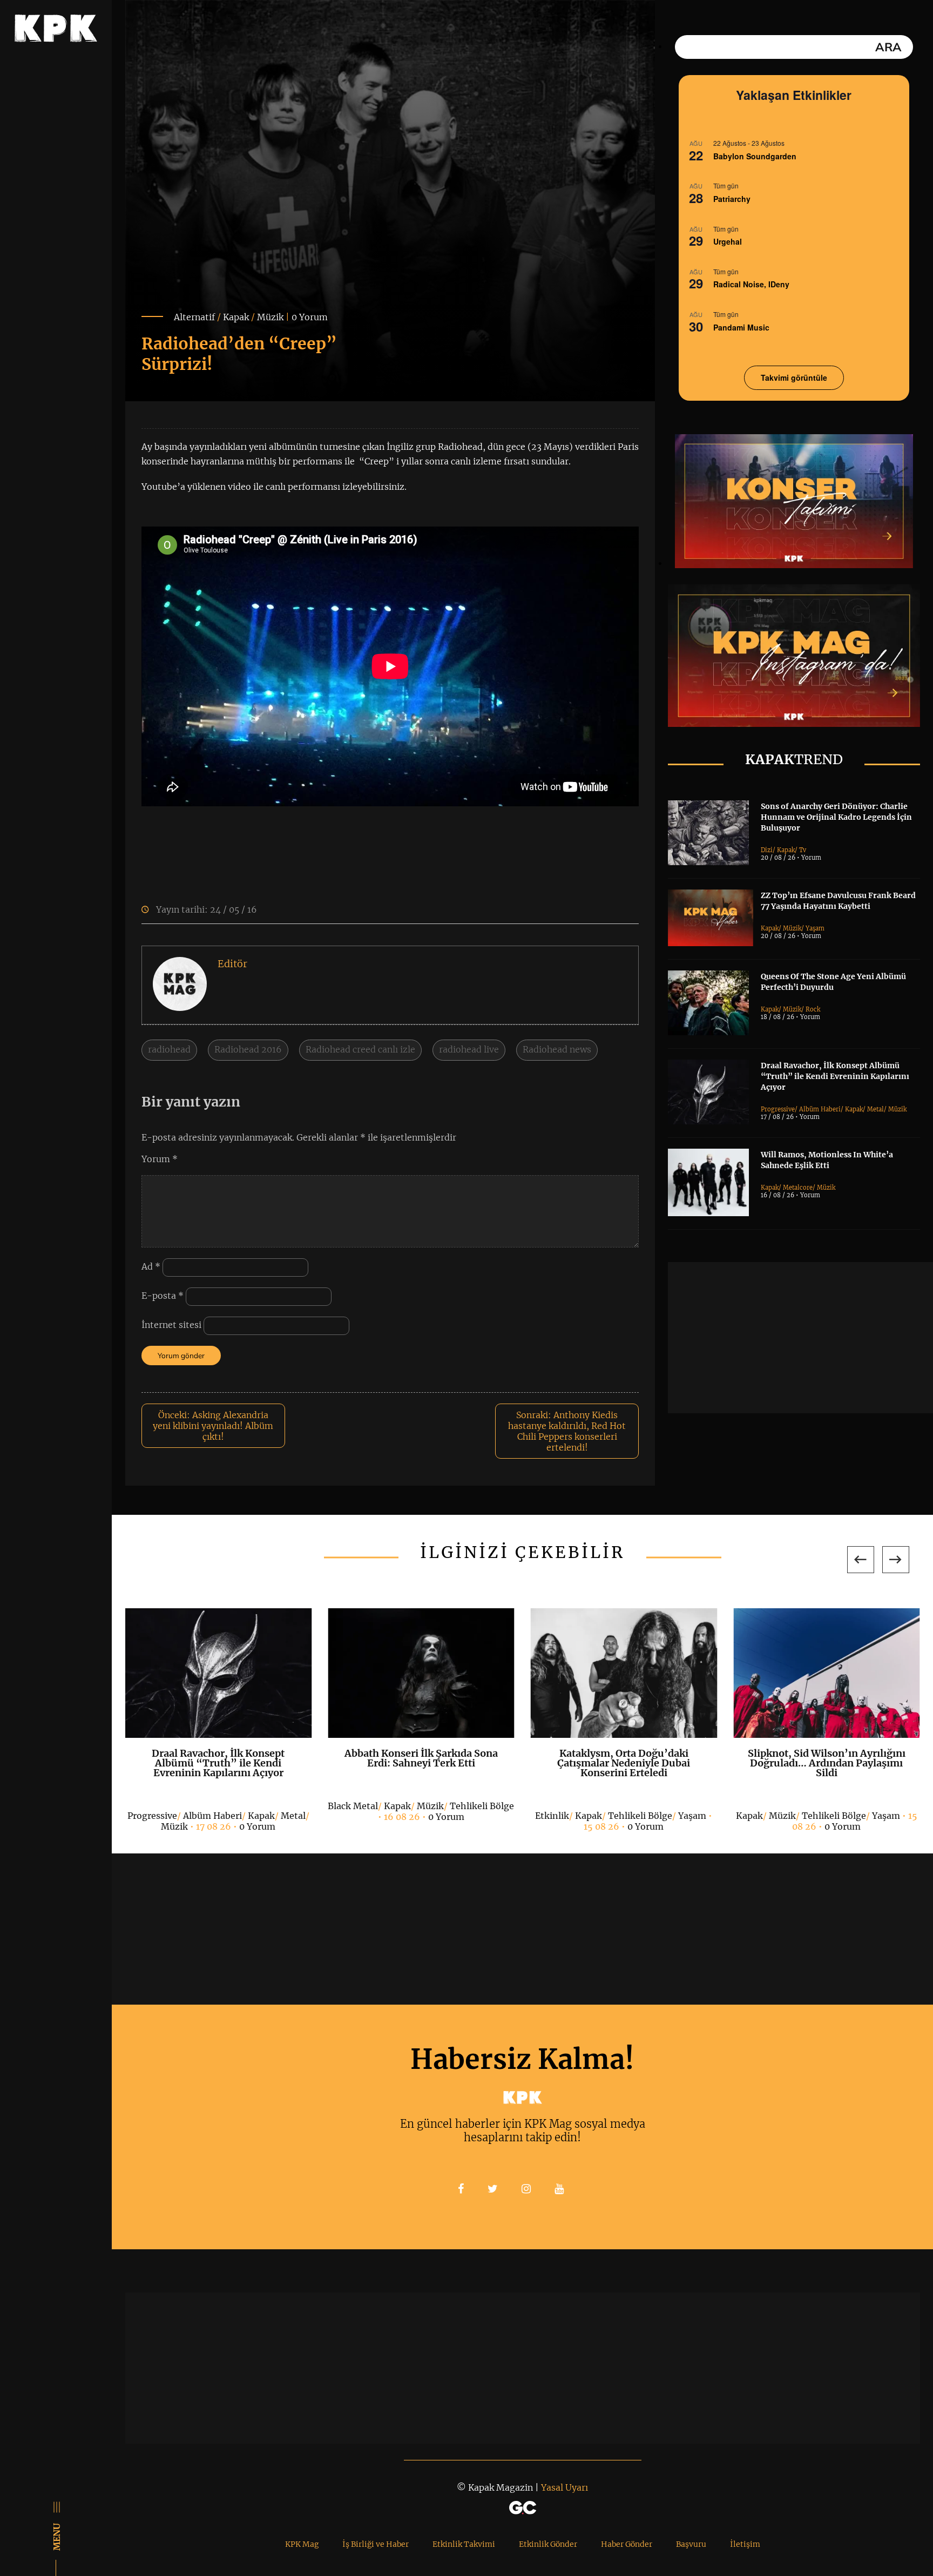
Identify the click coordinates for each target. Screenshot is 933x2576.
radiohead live (469, 1049)
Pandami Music (741, 327)
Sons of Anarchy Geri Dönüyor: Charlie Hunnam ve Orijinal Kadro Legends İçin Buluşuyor (836, 817)
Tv (803, 850)
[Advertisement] (800, 1338)
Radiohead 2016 (248, 1049)
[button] (861, 1560)
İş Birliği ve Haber (376, 2544)
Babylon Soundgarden (755, 156)
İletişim (745, 2544)
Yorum (160, 1159)
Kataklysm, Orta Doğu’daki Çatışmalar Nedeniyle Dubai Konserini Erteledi (624, 1763)
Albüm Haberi (820, 1109)
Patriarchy (732, 199)
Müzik (270, 317)
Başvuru (691, 2544)
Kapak (236, 317)
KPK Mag (302, 2544)
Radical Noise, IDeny (751, 284)
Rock (813, 1009)
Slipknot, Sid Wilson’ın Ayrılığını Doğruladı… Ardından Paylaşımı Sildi (827, 1763)
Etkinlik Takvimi (464, 2544)
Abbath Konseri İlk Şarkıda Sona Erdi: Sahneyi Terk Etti (421, 1758)
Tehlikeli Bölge (482, 1806)
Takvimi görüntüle (794, 377)
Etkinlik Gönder (548, 2544)
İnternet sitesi (171, 1325)
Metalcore (798, 1188)
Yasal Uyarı (564, 2487)
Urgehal (728, 241)
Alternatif (194, 317)
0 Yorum (310, 317)
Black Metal (353, 1806)
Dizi (767, 850)
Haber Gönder (627, 2544)
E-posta (163, 1296)
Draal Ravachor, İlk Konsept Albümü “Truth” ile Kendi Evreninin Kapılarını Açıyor (835, 1076)
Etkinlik (552, 1816)
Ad (151, 1266)
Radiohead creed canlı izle (360, 1049)
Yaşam (815, 928)
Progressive (778, 1109)
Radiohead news (557, 1049)
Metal (875, 1109)
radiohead (169, 1049)
